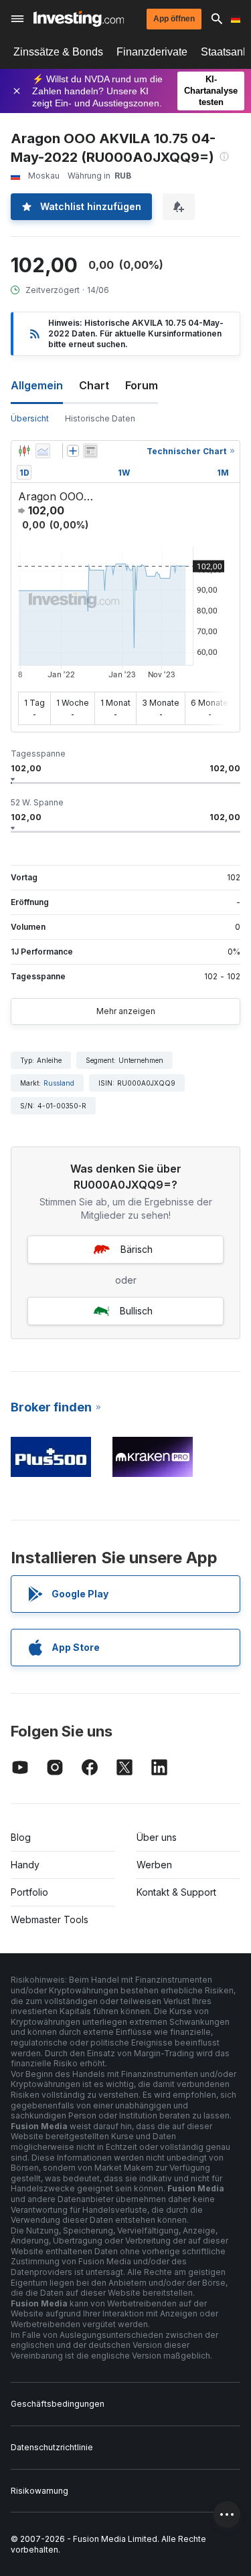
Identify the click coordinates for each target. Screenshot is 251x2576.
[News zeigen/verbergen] (90, 451)
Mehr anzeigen (126, 1011)
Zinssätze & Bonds (58, 52)
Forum (142, 385)
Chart (94, 385)
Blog (21, 1837)
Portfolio (29, 1892)
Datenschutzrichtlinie (52, 2447)
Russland (59, 1083)
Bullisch (136, 1311)
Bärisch (137, 1249)
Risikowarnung (39, 2491)
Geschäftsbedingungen (58, 2404)
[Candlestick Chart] (24, 451)
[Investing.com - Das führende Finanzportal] (79, 19)
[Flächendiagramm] (43, 451)
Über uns (157, 1837)
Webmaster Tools (50, 1919)
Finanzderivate (152, 52)
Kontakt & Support (176, 1892)
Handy (25, 1865)
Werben (154, 1865)
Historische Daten (100, 418)
